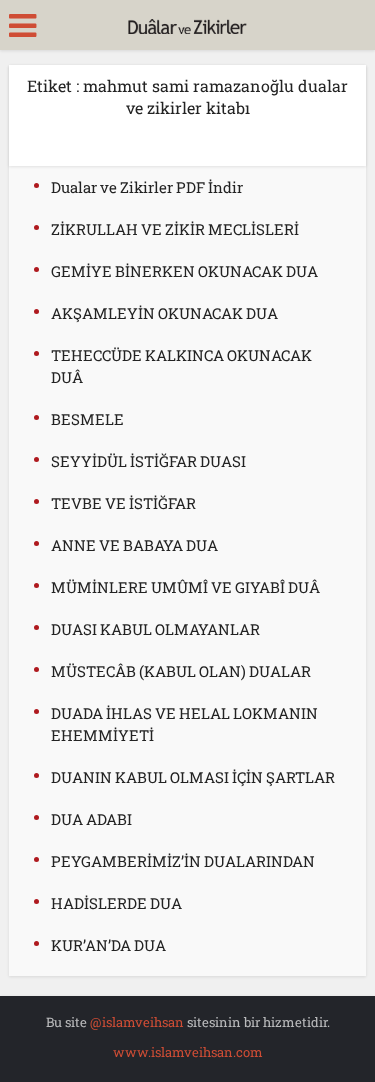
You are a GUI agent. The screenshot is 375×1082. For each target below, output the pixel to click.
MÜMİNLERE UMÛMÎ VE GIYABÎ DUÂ (185, 587)
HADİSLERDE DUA (116, 903)
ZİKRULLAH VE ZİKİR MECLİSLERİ (175, 229)
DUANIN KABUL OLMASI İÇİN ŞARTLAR (193, 777)
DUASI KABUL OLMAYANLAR (155, 629)
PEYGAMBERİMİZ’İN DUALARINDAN (183, 861)
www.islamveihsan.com (188, 1052)
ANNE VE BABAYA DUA (134, 545)
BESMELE (87, 419)
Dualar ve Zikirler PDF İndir (147, 187)
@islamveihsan (137, 1022)
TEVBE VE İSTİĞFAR (123, 503)
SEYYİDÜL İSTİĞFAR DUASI (148, 461)
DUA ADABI (91, 819)
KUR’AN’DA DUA (108, 945)
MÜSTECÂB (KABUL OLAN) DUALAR (181, 671)
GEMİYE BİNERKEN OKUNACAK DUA (184, 271)
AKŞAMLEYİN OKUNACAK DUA (164, 313)
